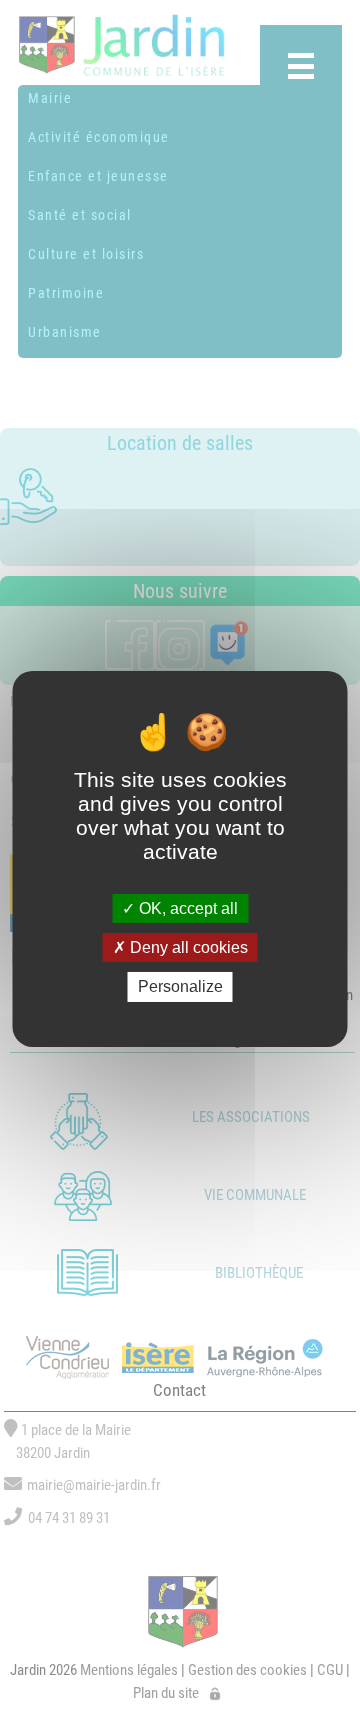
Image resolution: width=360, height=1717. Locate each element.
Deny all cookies (187, 947)
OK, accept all (186, 908)
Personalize (180, 986)
